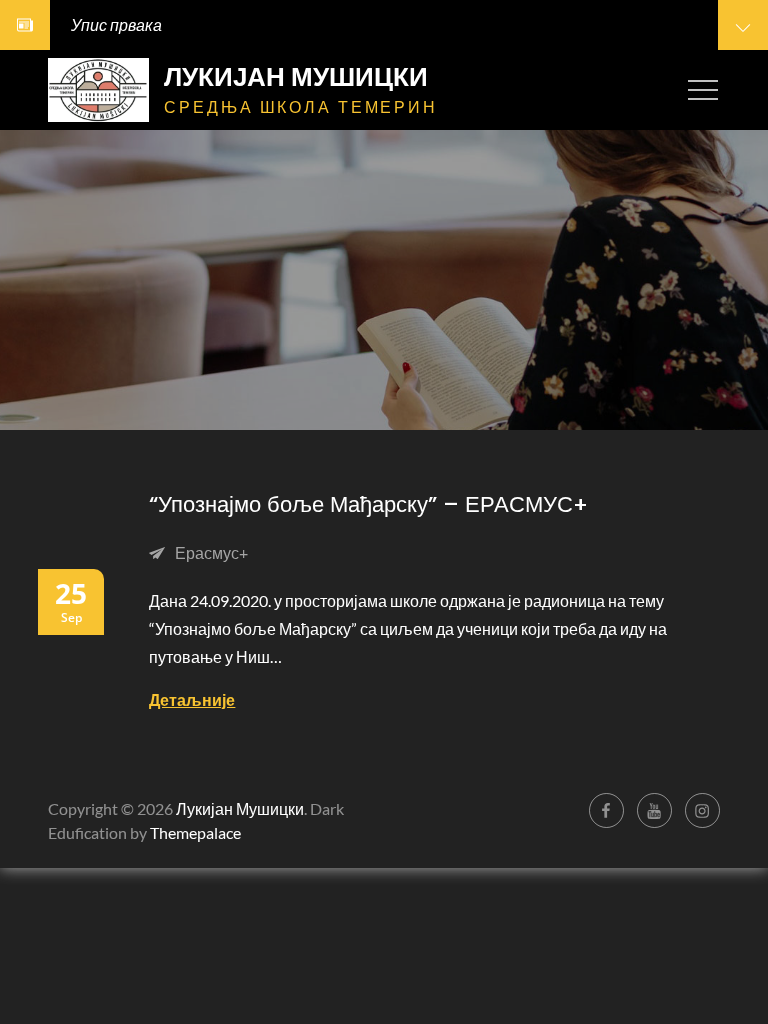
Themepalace (195, 832)
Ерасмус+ (211, 552)
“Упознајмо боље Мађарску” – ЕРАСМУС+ (368, 504)
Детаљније (192, 699)
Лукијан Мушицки (296, 77)
